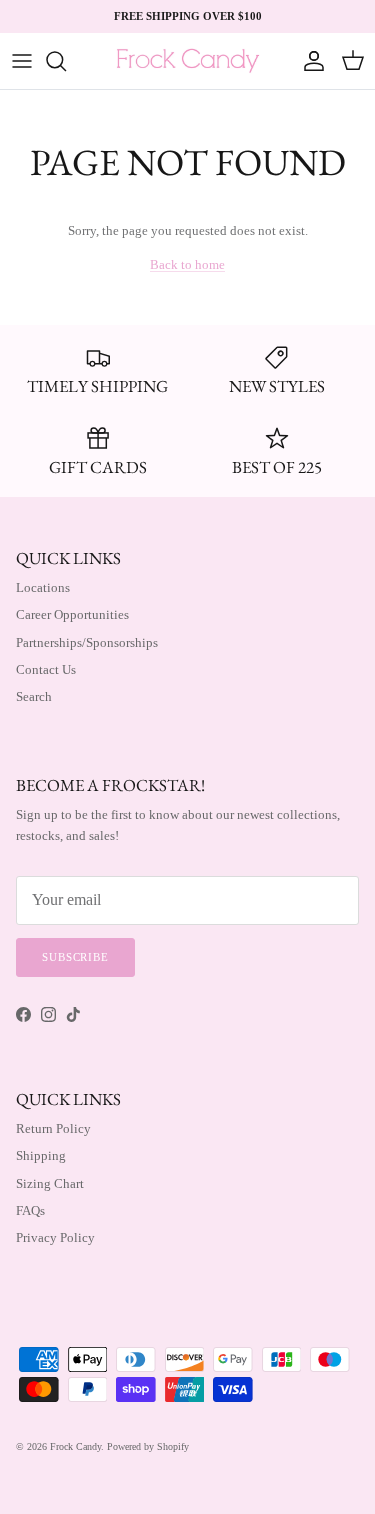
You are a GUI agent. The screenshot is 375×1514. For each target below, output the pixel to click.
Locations (43, 587)
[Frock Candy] (187, 61)
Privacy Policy (55, 1237)
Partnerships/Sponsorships (87, 642)
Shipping (41, 1155)
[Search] (66, 61)
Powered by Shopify (148, 1446)
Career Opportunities (72, 614)
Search (34, 696)
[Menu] (22, 61)
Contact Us (46, 669)
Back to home (187, 264)
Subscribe (75, 957)
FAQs (30, 1210)
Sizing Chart (50, 1183)
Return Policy (53, 1128)
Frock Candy (75, 1446)
